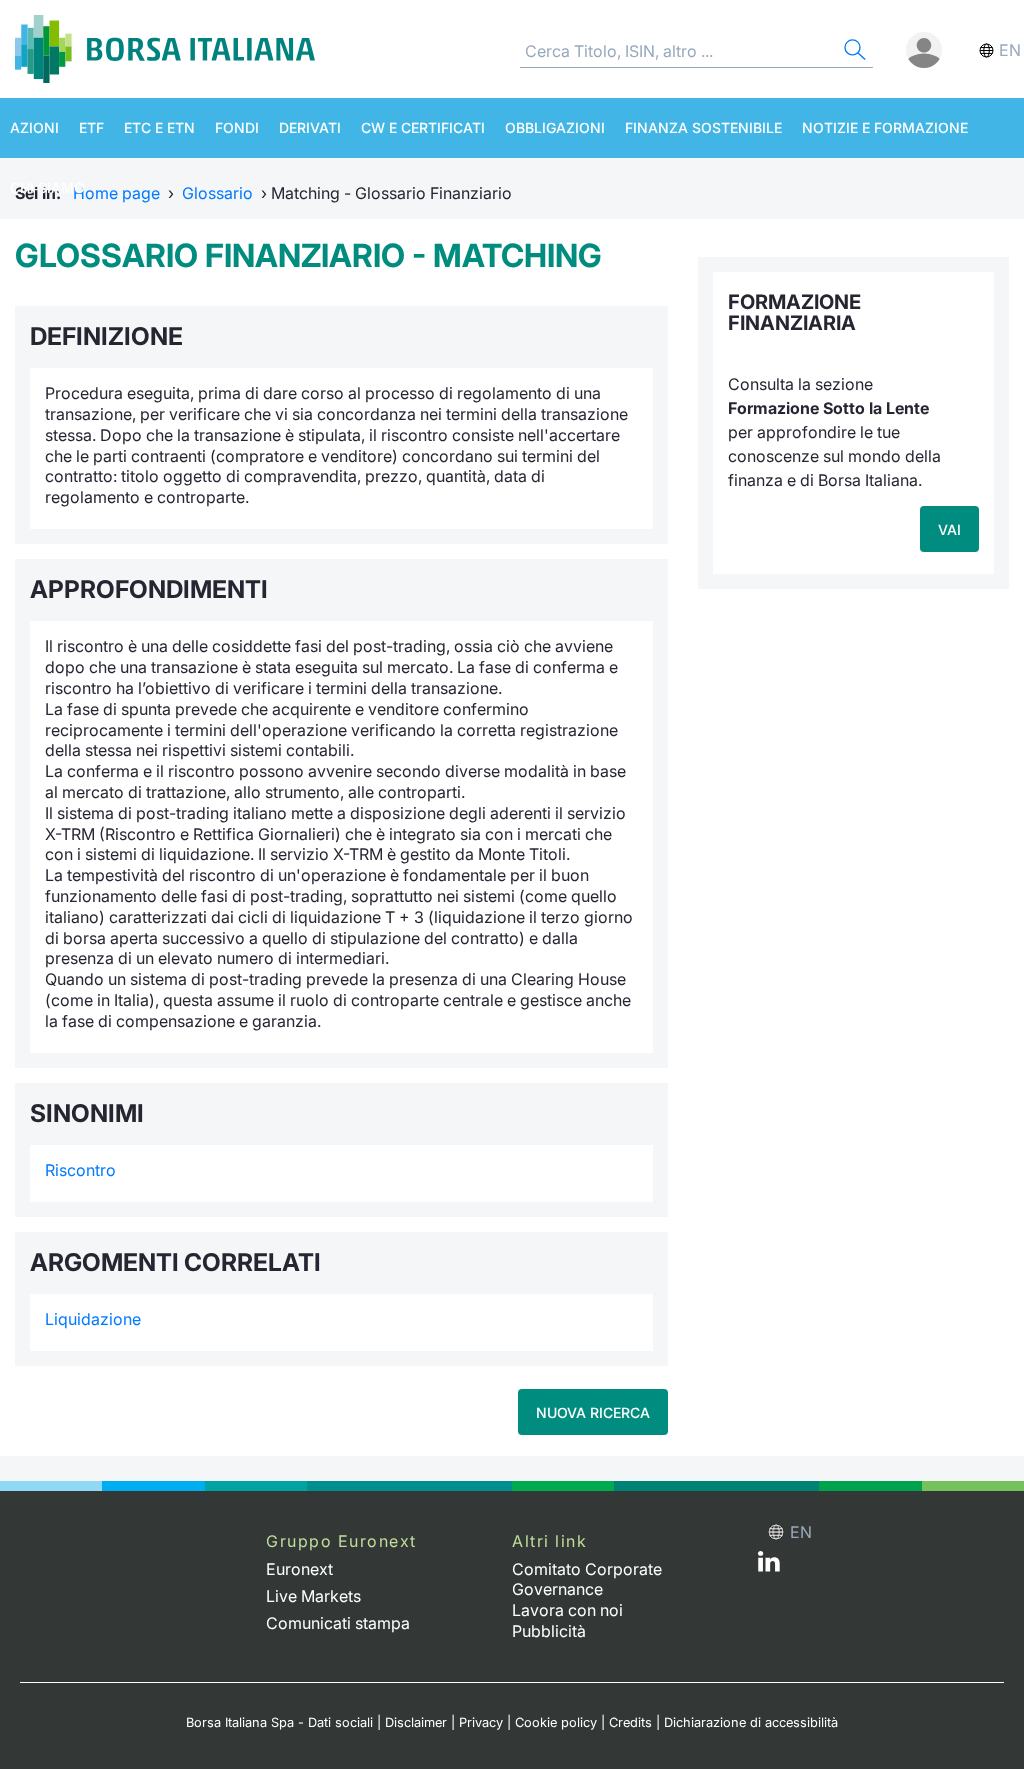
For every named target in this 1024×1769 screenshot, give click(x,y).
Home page (116, 193)
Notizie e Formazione (885, 127)
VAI (949, 529)
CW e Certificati (423, 127)
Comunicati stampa (338, 1623)
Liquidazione (93, 1319)
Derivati (310, 127)
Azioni (34, 127)
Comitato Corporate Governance (587, 1579)
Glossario (217, 193)
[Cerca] (853, 52)
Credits (630, 1722)
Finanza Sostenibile (703, 127)
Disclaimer (416, 1722)
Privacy (481, 1722)
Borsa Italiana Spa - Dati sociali (279, 1722)
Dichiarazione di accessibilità (751, 1722)
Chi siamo (47, 187)
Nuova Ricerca (593, 1412)
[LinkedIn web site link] (769, 1566)
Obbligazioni (555, 127)
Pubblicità (549, 1631)
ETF (91, 127)
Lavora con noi (567, 1610)
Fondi (237, 127)
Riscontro (80, 1170)
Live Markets (313, 1596)
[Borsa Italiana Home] (165, 49)
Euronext (299, 1569)
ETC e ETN (159, 127)
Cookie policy (556, 1722)
